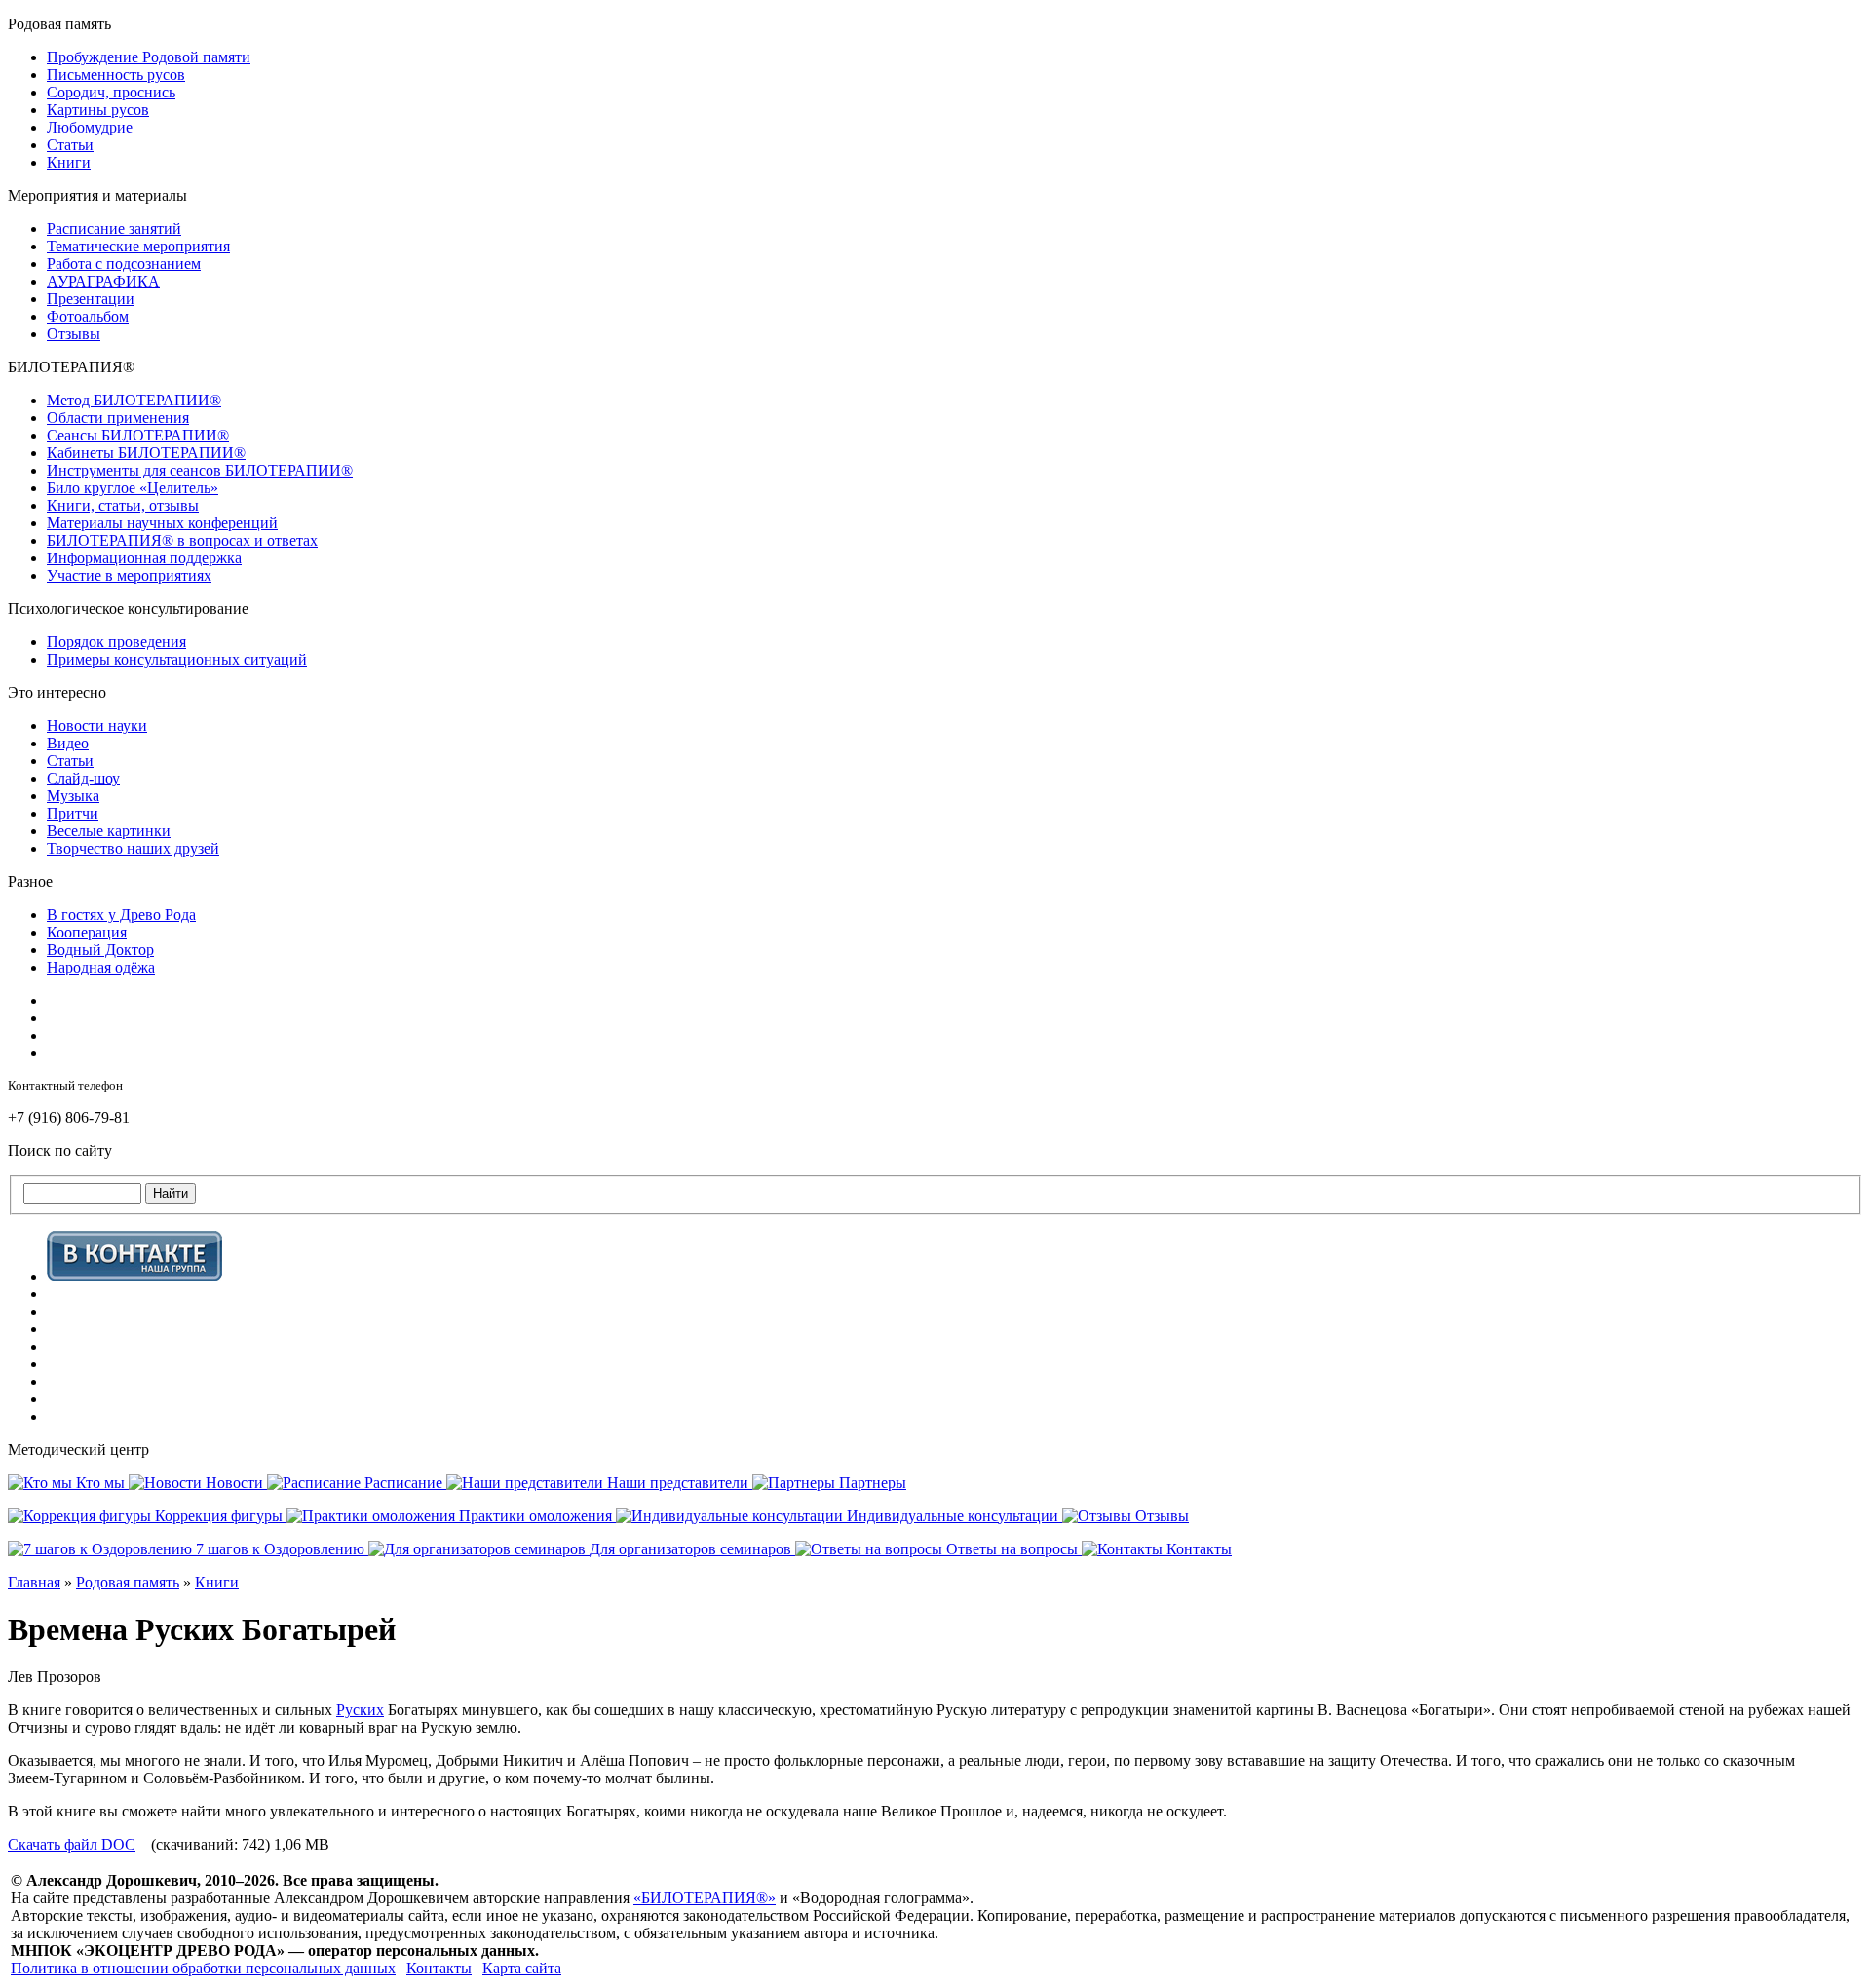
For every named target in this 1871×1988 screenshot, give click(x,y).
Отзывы (74, 334)
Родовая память (128, 1582)
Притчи (73, 813)
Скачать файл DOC (72, 1844)
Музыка (73, 796)
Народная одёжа (101, 967)
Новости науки (97, 726)
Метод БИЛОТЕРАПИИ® (134, 400)
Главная (34, 1582)
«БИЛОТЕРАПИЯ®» (705, 1898)
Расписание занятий (114, 229)
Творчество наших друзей (133, 848)
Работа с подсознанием (124, 264)
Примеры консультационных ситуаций (177, 659)
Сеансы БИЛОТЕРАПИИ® (138, 435)
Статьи (70, 145)
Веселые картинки (109, 831)
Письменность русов (116, 75)
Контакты (439, 1968)
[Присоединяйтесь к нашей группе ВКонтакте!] (134, 1276)
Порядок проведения (116, 642)
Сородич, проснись (111, 92)
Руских (360, 1710)
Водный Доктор (100, 950)
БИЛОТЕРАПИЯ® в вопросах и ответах (182, 540)
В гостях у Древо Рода (121, 915)
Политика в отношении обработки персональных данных (203, 1968)
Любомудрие (90, 127)
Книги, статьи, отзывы (123, 505)
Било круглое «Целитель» (133, 488)
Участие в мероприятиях (129, 575)
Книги (69, 162)
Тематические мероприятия (138, 246)
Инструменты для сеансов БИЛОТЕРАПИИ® (200, 470)
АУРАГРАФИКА (103, 281)
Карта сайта (522, 1968)
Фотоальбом (88, 316)
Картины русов (98, 110)
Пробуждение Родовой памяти (149, 57)
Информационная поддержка (144, 558)
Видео (68, 743)
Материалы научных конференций (162, 523)
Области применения (118, 418)
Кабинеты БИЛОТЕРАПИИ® (146, 453)
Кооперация (87, 932)
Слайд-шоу (83, 778)
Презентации (91, 299)
